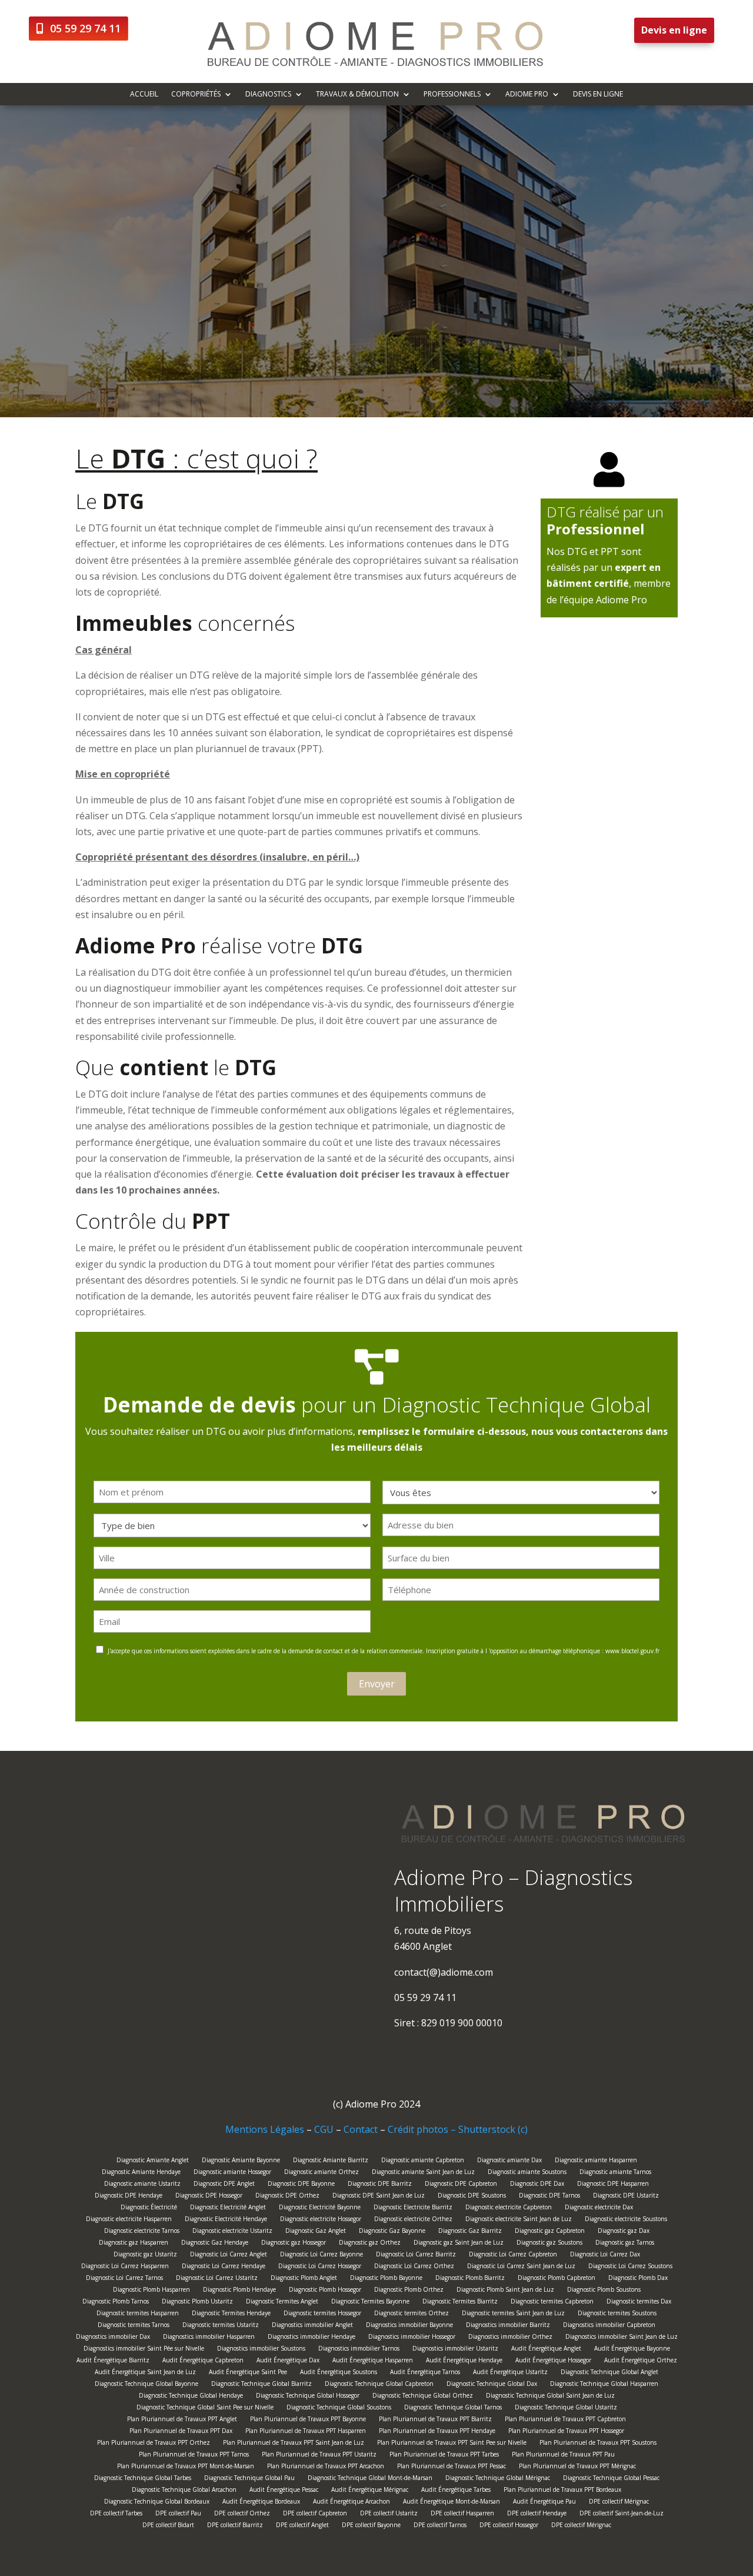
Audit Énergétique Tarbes (456, 2491)
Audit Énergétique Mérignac (370, 2491)
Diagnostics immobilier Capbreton (609, 2326)
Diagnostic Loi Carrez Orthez (414, 2267)
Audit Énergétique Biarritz (113, 2361)
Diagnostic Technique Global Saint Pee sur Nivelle (205, 2409)
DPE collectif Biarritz (235, 2526)
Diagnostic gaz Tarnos (625, 2244)
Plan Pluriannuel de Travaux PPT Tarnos (194, 2456)
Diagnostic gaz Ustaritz (145, 2256)
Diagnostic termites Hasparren (138, 2314)
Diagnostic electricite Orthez (413, 2220)
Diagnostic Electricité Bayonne (320, 2208)
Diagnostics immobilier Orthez (510, 2338)
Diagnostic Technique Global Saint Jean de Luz (550, 2397)
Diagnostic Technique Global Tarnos (453, 2409)
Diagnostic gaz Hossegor (294, 2244)
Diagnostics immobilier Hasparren (209, 2338)
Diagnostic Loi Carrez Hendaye (224, 2267)
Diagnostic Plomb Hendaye (239, 2291)
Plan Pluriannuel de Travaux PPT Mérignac (577, 2467)
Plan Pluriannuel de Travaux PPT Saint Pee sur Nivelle (452, 2444)
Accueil (144, 94)
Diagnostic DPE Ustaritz (626, 2197)
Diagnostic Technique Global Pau (249, 2479)
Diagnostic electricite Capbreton (509, 2208)
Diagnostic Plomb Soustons (604, 2291)
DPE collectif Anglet (302, 2526)
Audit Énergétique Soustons (339, 2373)
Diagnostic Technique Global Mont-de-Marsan (370, 2479)
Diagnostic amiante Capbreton (423, 2161)
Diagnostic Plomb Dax (638, 2279)
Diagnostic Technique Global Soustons (339, 2409)
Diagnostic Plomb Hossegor (325, 2291)
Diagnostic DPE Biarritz (380, 2185)
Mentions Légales (265, 2129)
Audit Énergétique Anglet (546, 2350)
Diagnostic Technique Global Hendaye (191, 2397)
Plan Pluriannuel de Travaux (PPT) (484, 396)
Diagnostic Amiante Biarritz (331, 2161)
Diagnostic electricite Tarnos (142, 2232)
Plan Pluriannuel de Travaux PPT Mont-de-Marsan (186, 2467)
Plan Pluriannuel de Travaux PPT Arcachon (326, 2467)
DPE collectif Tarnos (440, 2526)
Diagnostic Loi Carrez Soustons (630, 2267)
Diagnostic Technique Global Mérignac (498, 2479)
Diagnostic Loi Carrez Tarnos (124, 2279)
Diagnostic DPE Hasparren (613, 2185)
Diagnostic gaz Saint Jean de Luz (459, 2244)
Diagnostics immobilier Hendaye (311, 2338)
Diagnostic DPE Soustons (472, 2197)
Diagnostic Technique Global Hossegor (308, 2397)
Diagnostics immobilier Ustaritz (455, 2350)
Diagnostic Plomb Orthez (409, 2291)
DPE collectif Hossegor (509, 2526)
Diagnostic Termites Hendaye (231, 2314)
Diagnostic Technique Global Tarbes (143, 2479)
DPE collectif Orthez (242, 2514)
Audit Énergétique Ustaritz (510, 2373)
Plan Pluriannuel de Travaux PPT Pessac (452, 2467)
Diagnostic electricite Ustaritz (232, 2232)
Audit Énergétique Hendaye (464, 2361)
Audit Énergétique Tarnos (425, 2373)
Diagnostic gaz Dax (624, 2232)
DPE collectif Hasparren (462, 2514)
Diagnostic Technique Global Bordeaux (157, 2503)
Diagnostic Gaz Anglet (316, 2232)
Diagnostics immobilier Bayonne (409, 2326)
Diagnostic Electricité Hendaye (226, 2220)
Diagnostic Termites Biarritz (460, 2303)
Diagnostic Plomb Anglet (304, 2279)
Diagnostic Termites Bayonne (370, 2303)
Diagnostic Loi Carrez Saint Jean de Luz (521, 2267)
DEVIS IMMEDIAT (420, 333)
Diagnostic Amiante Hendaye (141, 2173)
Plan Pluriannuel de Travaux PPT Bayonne (308, 2420)
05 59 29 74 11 (85, 28)
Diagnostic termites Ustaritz (221, 2326)
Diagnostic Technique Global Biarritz (261, 2385)
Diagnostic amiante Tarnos (615, 2173)
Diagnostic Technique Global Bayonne (146, 2385)
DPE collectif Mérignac (619, 2503)
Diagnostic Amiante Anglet (153, 2161)
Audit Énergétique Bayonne (632, 2350)
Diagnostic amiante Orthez (321, 2173)
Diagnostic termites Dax (639, 2303)
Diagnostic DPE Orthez (287, 2197)
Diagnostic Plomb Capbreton (557, 2279)
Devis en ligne (674, 30)
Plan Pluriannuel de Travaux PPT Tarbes (444, 2456)
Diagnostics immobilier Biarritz (508, 2326)
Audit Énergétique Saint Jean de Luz (145, 2373)
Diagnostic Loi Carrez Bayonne (321, 2256)
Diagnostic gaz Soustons (549, 2244)
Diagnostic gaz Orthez (370, 2244)
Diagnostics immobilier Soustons (261, 2350)
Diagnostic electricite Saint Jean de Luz (519, 2220)
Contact (361, 2129)
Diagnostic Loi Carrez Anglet (229, 2256)
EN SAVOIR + (324, 333)
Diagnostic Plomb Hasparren (151, 2291)
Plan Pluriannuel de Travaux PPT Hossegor (566, 2432)
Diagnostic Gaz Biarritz (470, 2232)
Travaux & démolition (357, 94)
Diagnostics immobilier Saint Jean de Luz (622, 2338)
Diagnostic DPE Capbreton (461, 2185)
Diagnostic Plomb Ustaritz (197, 2303)
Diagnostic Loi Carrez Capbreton (513, 2256)
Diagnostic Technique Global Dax (492, 2385)
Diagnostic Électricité (149, 2208)
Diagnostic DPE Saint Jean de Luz (379, 2197)
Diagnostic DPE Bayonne (301, 2185)
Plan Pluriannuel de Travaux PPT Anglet (182, 2420)
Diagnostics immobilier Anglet (312, 2326)
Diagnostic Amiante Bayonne (241, 2161)
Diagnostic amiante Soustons (527, 2173)
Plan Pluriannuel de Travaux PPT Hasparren (306, 2432)
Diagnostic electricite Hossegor (321, 2220)
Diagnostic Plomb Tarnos (116, 2303)
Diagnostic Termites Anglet (282, 2303)
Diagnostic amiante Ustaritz (142, 2185)
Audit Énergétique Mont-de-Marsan (452, 2503)
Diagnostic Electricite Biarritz (413, 2208)
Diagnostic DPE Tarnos (549, 2197)
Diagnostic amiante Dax (509, 2161)
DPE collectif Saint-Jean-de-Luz (622, 2514)
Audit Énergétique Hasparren (373, 2361)
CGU (324, 2129)
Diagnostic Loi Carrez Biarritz (416, 2256)
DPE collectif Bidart (168, 2526)
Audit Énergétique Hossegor (553, 2361)
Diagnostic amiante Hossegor (232, 2173)
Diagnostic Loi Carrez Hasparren (125, 2267)
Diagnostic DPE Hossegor (209, 2197)
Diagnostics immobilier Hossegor (412, 2338)
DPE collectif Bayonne (371, 2526)
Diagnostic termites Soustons (617, 2314)
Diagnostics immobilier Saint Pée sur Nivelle (144, 2350)
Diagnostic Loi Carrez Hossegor (320, 2267)
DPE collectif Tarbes (116, 2514)
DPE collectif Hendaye (537, 2514)
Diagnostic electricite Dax (599, 2208)
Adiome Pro (527, 94)
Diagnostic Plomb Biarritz (470, 2279)
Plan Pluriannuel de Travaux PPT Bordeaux (562, 2491)
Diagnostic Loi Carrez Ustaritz (217, 2279)
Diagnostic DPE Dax (537, 2185)
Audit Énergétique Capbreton (203, 2361)
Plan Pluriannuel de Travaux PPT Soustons (598, 2444)
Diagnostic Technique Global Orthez (423, 2397)
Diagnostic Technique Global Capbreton (379, 2385)
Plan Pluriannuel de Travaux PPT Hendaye (437, 2432)
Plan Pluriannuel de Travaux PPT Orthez (154, 2444)
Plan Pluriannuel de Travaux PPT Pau (563, 2456)
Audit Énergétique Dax (288, 2361)
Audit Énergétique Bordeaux (261, 2503)
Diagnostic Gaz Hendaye (215, 2244)
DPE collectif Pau (178, 2514)
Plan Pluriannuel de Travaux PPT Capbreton (565, 2420)
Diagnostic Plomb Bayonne (386, 2279)
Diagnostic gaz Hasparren (134, 2244)
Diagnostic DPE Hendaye (129, 2197)
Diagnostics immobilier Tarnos (359, 2350)
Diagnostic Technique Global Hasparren (604, 2385)
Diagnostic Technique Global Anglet (609, 2373)
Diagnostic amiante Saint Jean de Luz (423, 2173)
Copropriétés (196, 94)
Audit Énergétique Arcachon (351, 2503)
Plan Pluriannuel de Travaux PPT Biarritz (435, 2420)
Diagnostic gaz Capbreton (550, 2232)
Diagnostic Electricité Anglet (228, 2208)
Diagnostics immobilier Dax (113, 2338)
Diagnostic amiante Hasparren (596, 2161)
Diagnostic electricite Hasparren (129, 2220)
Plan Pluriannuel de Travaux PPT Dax (181, 2432)
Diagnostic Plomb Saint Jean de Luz (505, 2291)
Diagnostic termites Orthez (412, 2314)
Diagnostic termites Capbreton (552, 2303)
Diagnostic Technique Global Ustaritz (566, 2409)
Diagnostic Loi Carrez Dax (605, 2256)
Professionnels (452, 94)
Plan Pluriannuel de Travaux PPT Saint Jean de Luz (294, 2444)
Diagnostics (268, 94)
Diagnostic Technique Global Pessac (611, 2479)
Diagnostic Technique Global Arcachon (184, 2491)
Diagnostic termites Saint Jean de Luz (513, 2314)
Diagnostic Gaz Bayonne (392, 2232)
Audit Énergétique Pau (544, 2503)
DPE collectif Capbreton (315, 2514)
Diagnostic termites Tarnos (134, 2326)
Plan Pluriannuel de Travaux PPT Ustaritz (319, 2456)
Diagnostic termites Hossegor (322, 2314)
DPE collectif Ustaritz (389, 2514)
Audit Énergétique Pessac (284, 2491)
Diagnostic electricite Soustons (626, 2220)
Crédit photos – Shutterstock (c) (458, 2129)
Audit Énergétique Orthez (641, 2361)
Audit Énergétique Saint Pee (248, 2373)
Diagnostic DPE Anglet (224, 2185)
